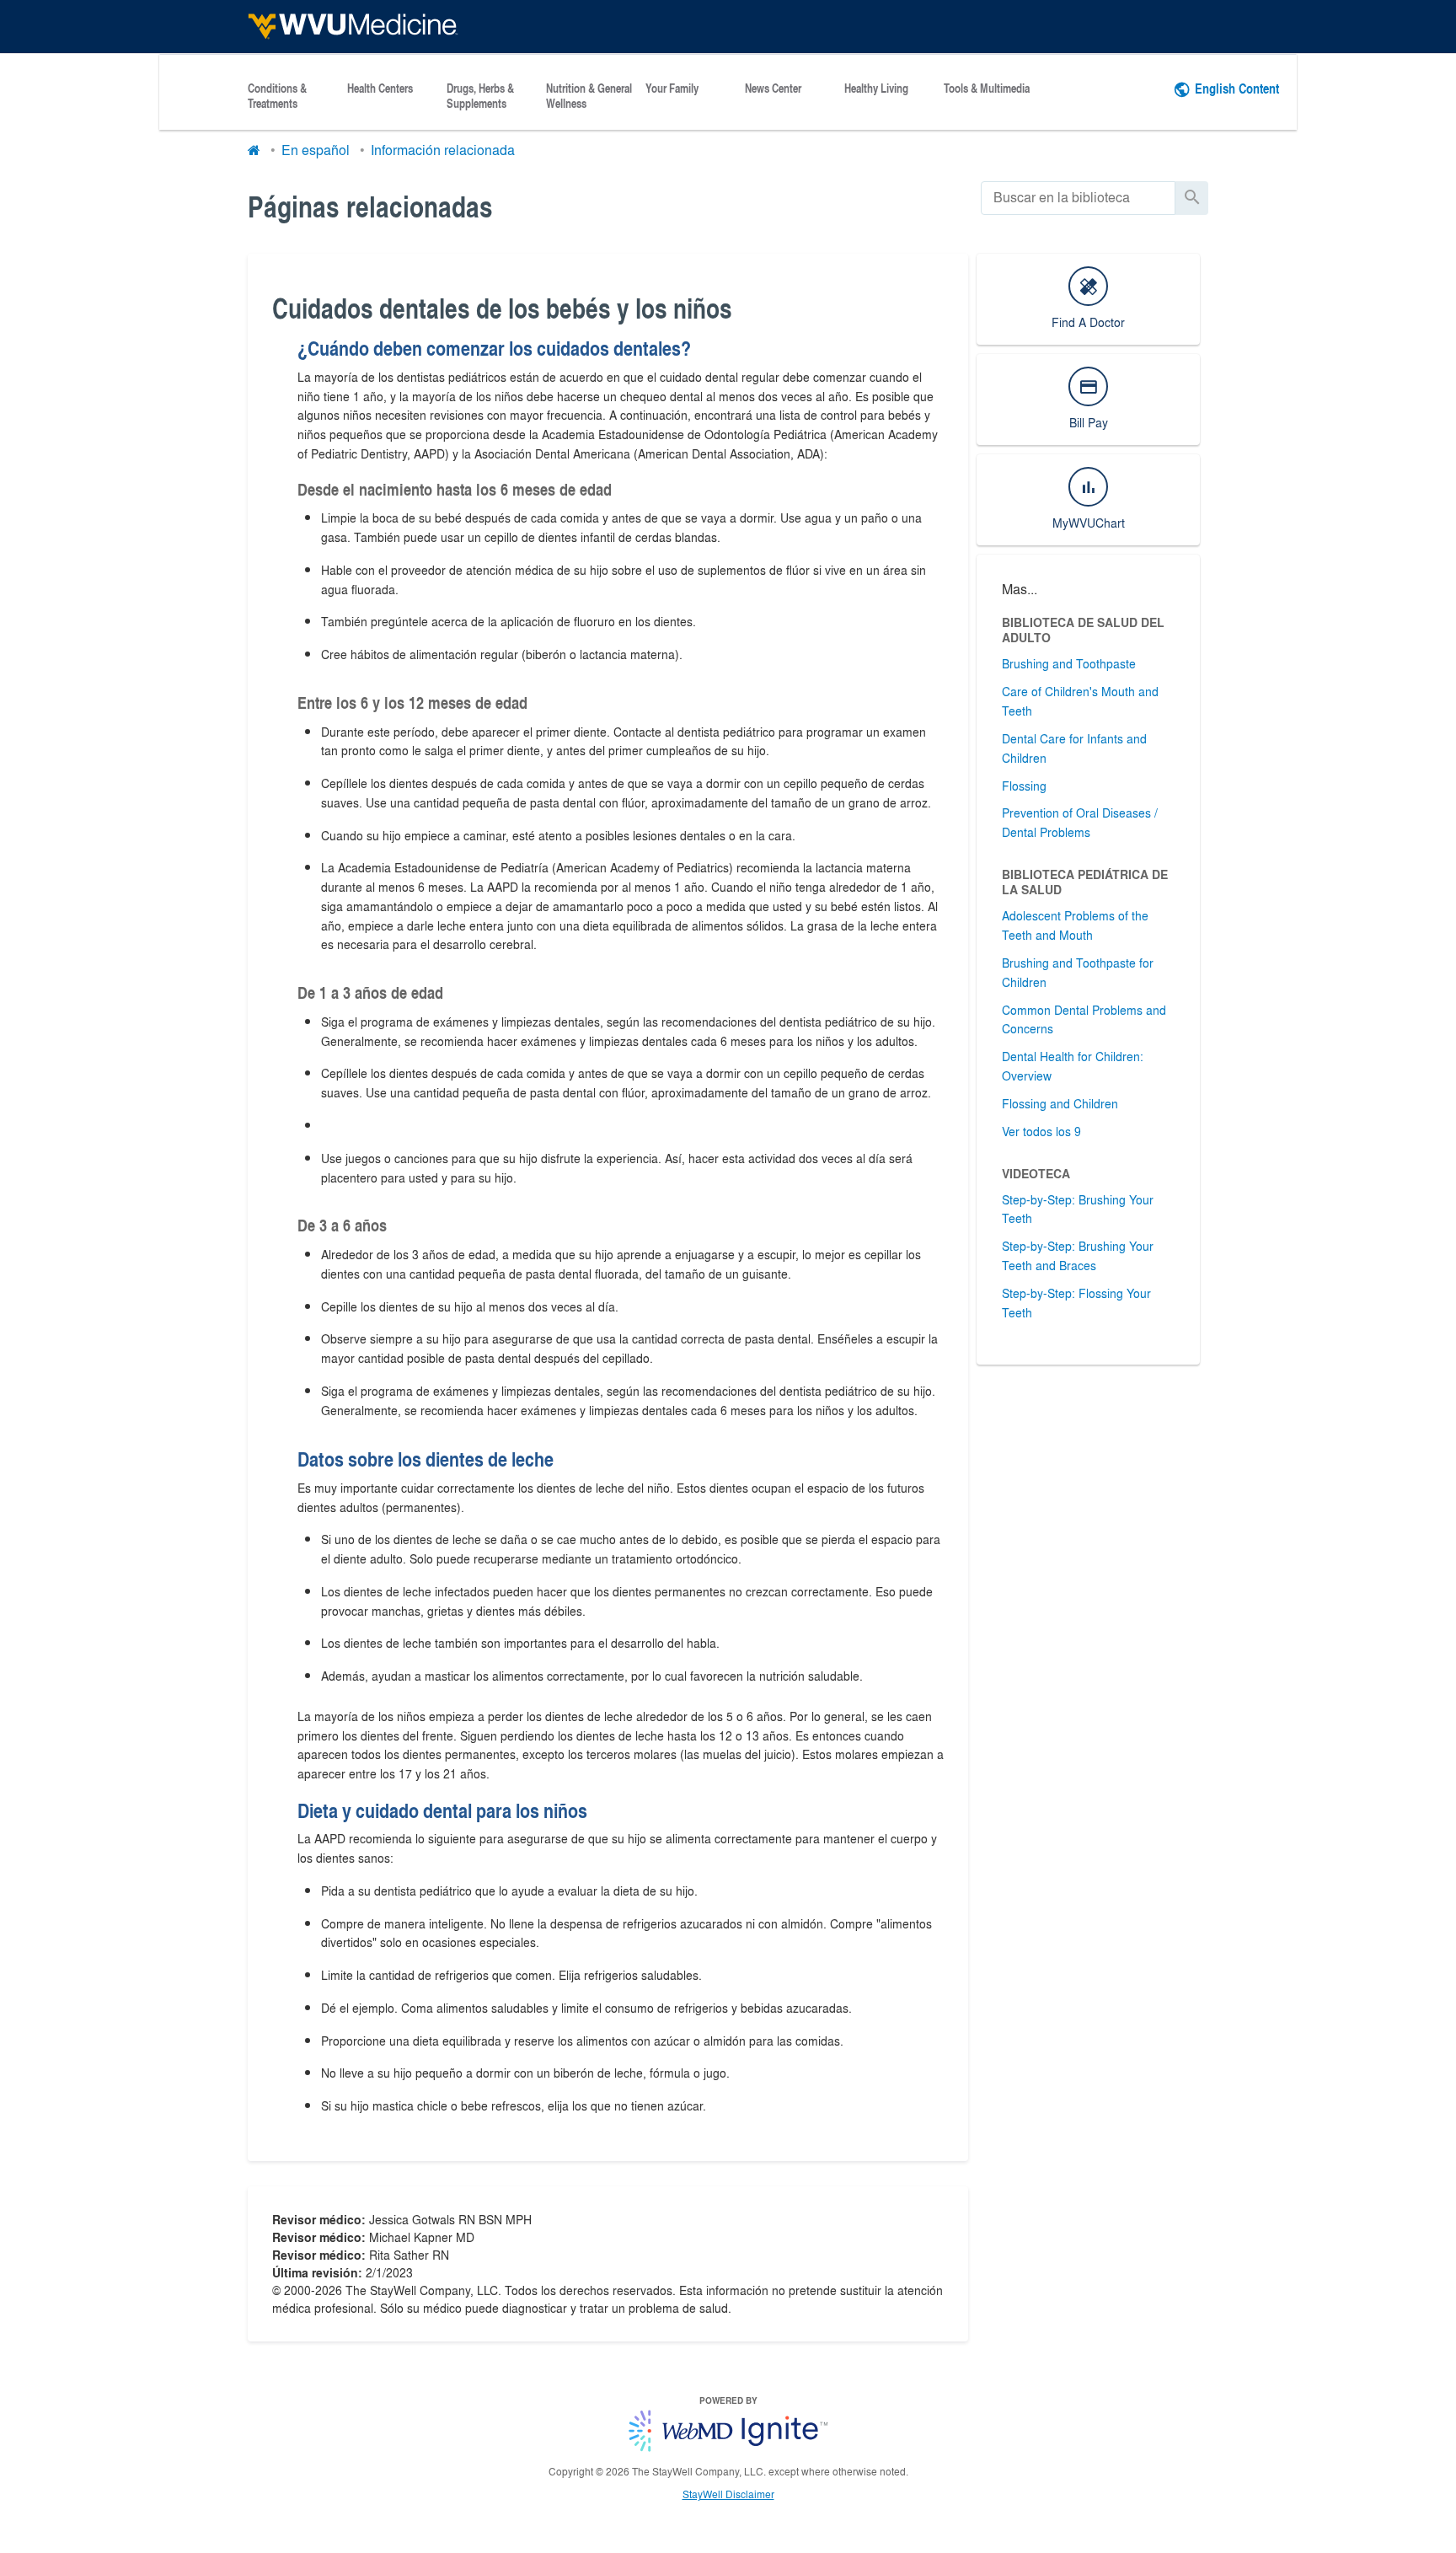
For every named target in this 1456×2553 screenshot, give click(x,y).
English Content (1237, 88)
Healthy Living (876, 88)
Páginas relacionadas (370, 206)
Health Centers (380, 88)
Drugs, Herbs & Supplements (480, 96)
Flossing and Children (1060, 1103)
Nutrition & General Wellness (589, 96)
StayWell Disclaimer (728, 2494)
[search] (1078, 198)
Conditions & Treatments (277, 96)
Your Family (672, 88)
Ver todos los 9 (1041, 1131)
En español (316, 150)
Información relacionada (443, 150)
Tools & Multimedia (987, 88)
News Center (773, 88)
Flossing (1024, 786)
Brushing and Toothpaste (1069, 663)
